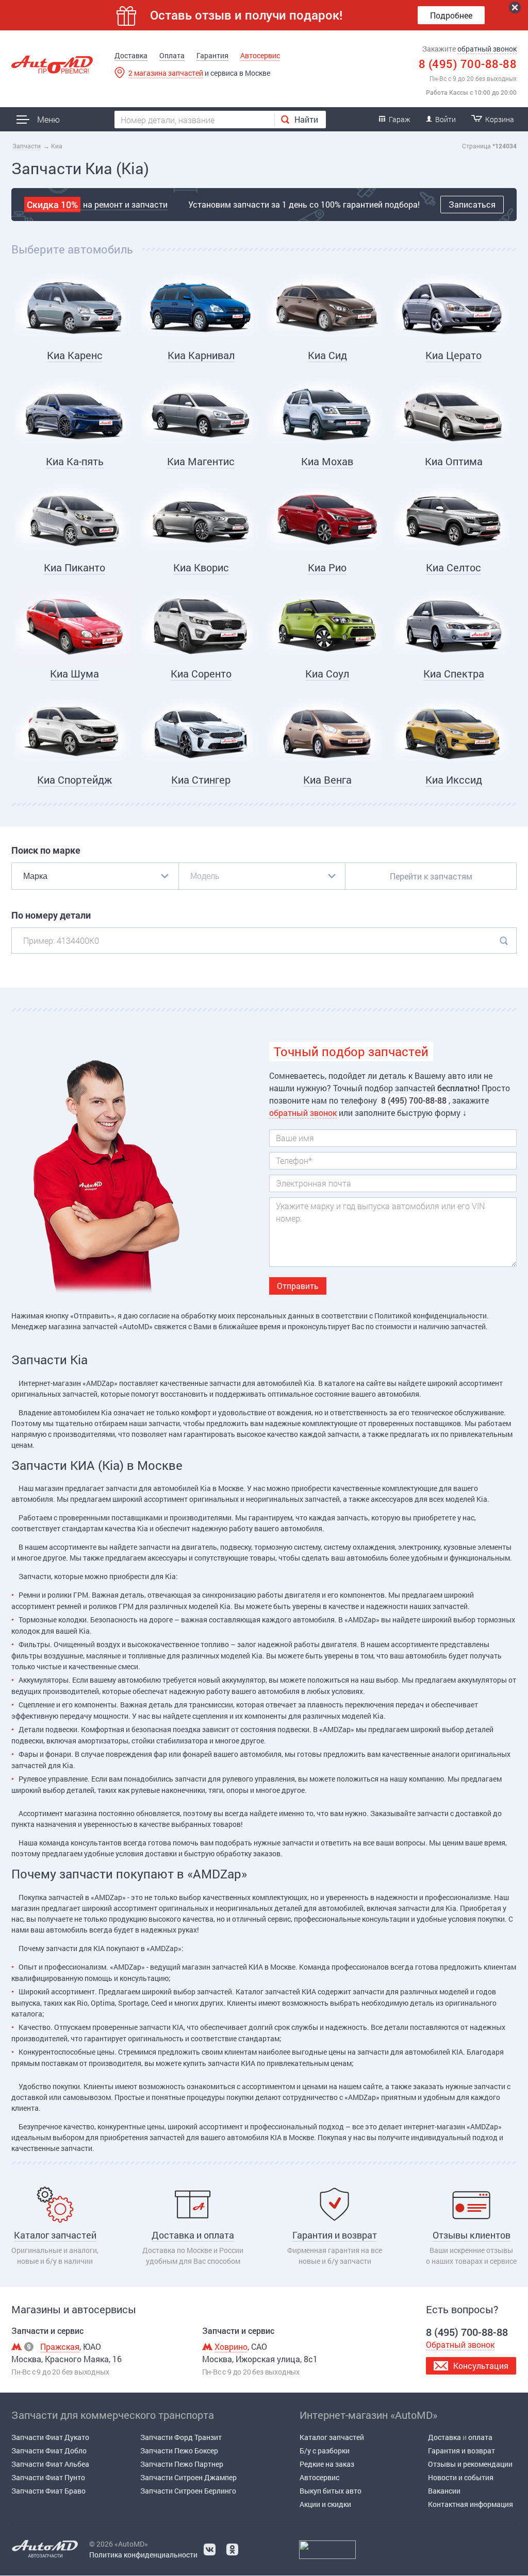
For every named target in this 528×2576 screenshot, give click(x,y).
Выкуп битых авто (331, 2491)
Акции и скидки (325, 2504)
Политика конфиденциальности (143, 2555)
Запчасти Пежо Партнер (182, 2464)
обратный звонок (487, 49)
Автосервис (260, 55)
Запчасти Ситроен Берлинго (188, 2491)
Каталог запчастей (332, 2437)
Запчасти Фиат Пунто (48, 2477)
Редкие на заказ (327, 2464)
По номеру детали (51, 915)
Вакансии (444, 2491)
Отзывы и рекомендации (470, 2464)
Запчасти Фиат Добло (49, 2451)
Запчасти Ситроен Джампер (188, 2477)
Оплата (172, 55)
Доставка (131, 55)
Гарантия (212, 55)
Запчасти (27, 146)
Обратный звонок (460, 2344)
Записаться (472, 204)
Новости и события (461, 2477)
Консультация (481, 2366)
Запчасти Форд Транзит (181, 2437)
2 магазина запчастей (166, 73)
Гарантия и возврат (461, 2451)
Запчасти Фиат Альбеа (50, 2464)
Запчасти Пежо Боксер (179, 2451)
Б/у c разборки (325, 2451)
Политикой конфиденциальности (431, 1316)
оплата (480, 2437)
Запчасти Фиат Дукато (50, 2437)
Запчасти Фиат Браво (48, 2491)
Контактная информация (471, 2504)
